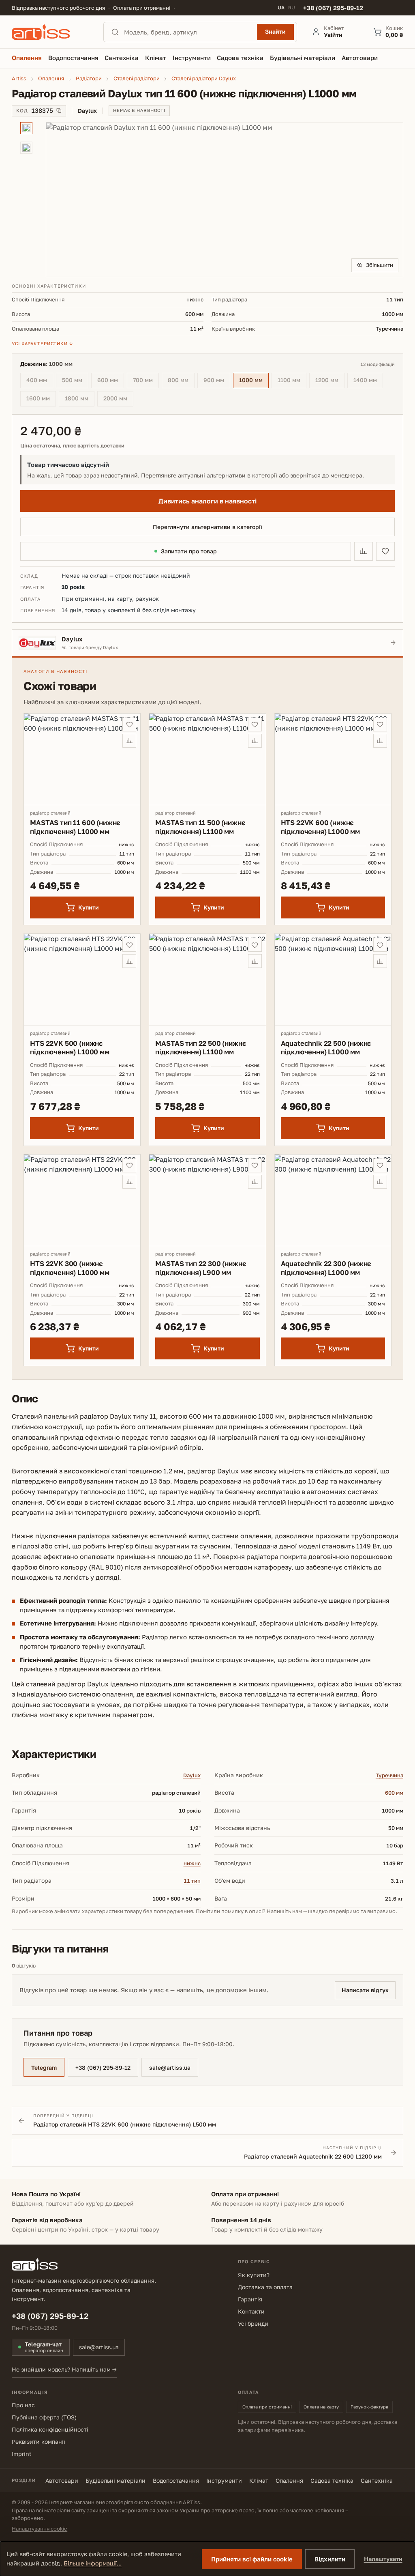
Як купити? (254, 2275)
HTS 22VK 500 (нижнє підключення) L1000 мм (70, 1047)
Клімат (259, 2480)
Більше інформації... (93, 2563)
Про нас (23, 2405)
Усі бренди (253, 2323)
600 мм (111, 381)
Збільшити (380, 265)
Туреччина (389, 1775)
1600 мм (41, 399)
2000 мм (118, 399)
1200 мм (330, 381)
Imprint (22, 2454)
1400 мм (368, 381)
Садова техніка (332, 2480)
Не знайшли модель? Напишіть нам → (64, 2369)
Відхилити (330, 2559)
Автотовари (62, 2480)
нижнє (192, 1863)
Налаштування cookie (40, 2529)
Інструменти (224, 2480)
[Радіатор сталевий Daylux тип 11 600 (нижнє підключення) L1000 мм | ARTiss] (225, 200)
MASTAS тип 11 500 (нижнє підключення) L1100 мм (200, 827)
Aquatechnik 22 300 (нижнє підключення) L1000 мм (326, 1268)
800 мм (181, 381)
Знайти (275, 31)
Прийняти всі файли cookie (252, 2559)
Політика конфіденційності (50, 2429)
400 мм (40, 381)
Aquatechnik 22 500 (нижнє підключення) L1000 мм (326, 1047)
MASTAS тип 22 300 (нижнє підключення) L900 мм (201, 1268)
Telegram (44, 2067)
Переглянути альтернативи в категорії (207, 527)
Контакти (251, 2311)
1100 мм (292, 381)
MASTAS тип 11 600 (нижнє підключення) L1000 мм (75, 827)
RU (292, 8)
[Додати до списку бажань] (385, 551)
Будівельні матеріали (116, 2480)
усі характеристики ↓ (42, 343)
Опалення (289, 2480)
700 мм (146, 381)
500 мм (75, 381)
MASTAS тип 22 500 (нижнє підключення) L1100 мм (201, 1047)
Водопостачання (176, 2480)
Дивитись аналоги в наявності (207, 501)
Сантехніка (377, 2480)
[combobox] (188, 32)
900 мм (217, 381)
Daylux (192, 1775)
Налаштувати (383, 2559)
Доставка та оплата (265, 2287)
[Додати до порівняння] (364, 551)
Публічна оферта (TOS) (44, 2417)
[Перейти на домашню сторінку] (50, 32)
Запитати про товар (189, 551)
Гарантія (250, 2299)
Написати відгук (365, 1990)
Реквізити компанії (39, 2442)
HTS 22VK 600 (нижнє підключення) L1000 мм (320, 827)
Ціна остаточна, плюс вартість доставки (72, 446)
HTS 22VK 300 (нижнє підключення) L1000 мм (70, 1268)
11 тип (192, 1881)
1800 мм (80, 399)
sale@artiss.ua (170, 2067)
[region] (207, 200)
